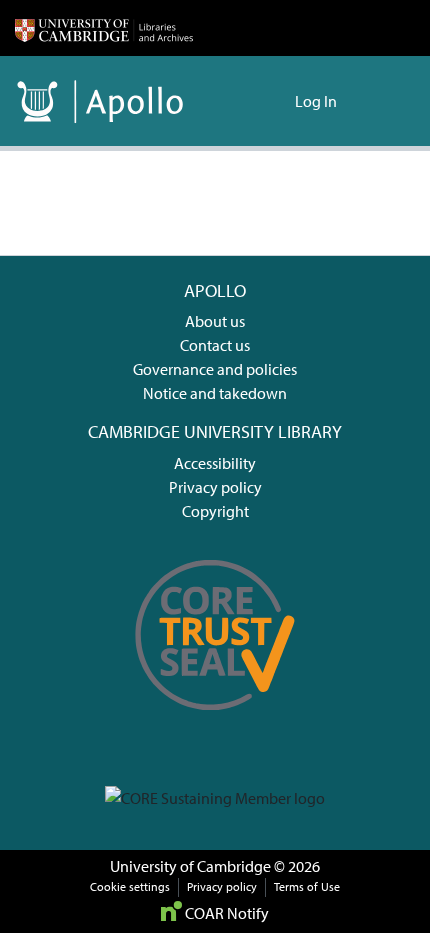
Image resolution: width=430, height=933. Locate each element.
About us (215, 321)
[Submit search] (247, 101)
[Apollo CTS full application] (215, 724)
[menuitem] (276, 101)
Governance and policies (215, 369)
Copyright (215, 511)
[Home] (104, 28)
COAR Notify (225, 913)
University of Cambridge (190, 866)
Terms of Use (307, 886)
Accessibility (215, 463)
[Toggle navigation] (387, 101)
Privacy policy (215, 487)
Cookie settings (130, 886)
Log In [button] (317, 101)
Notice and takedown (215, 393)
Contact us (215, 345)
